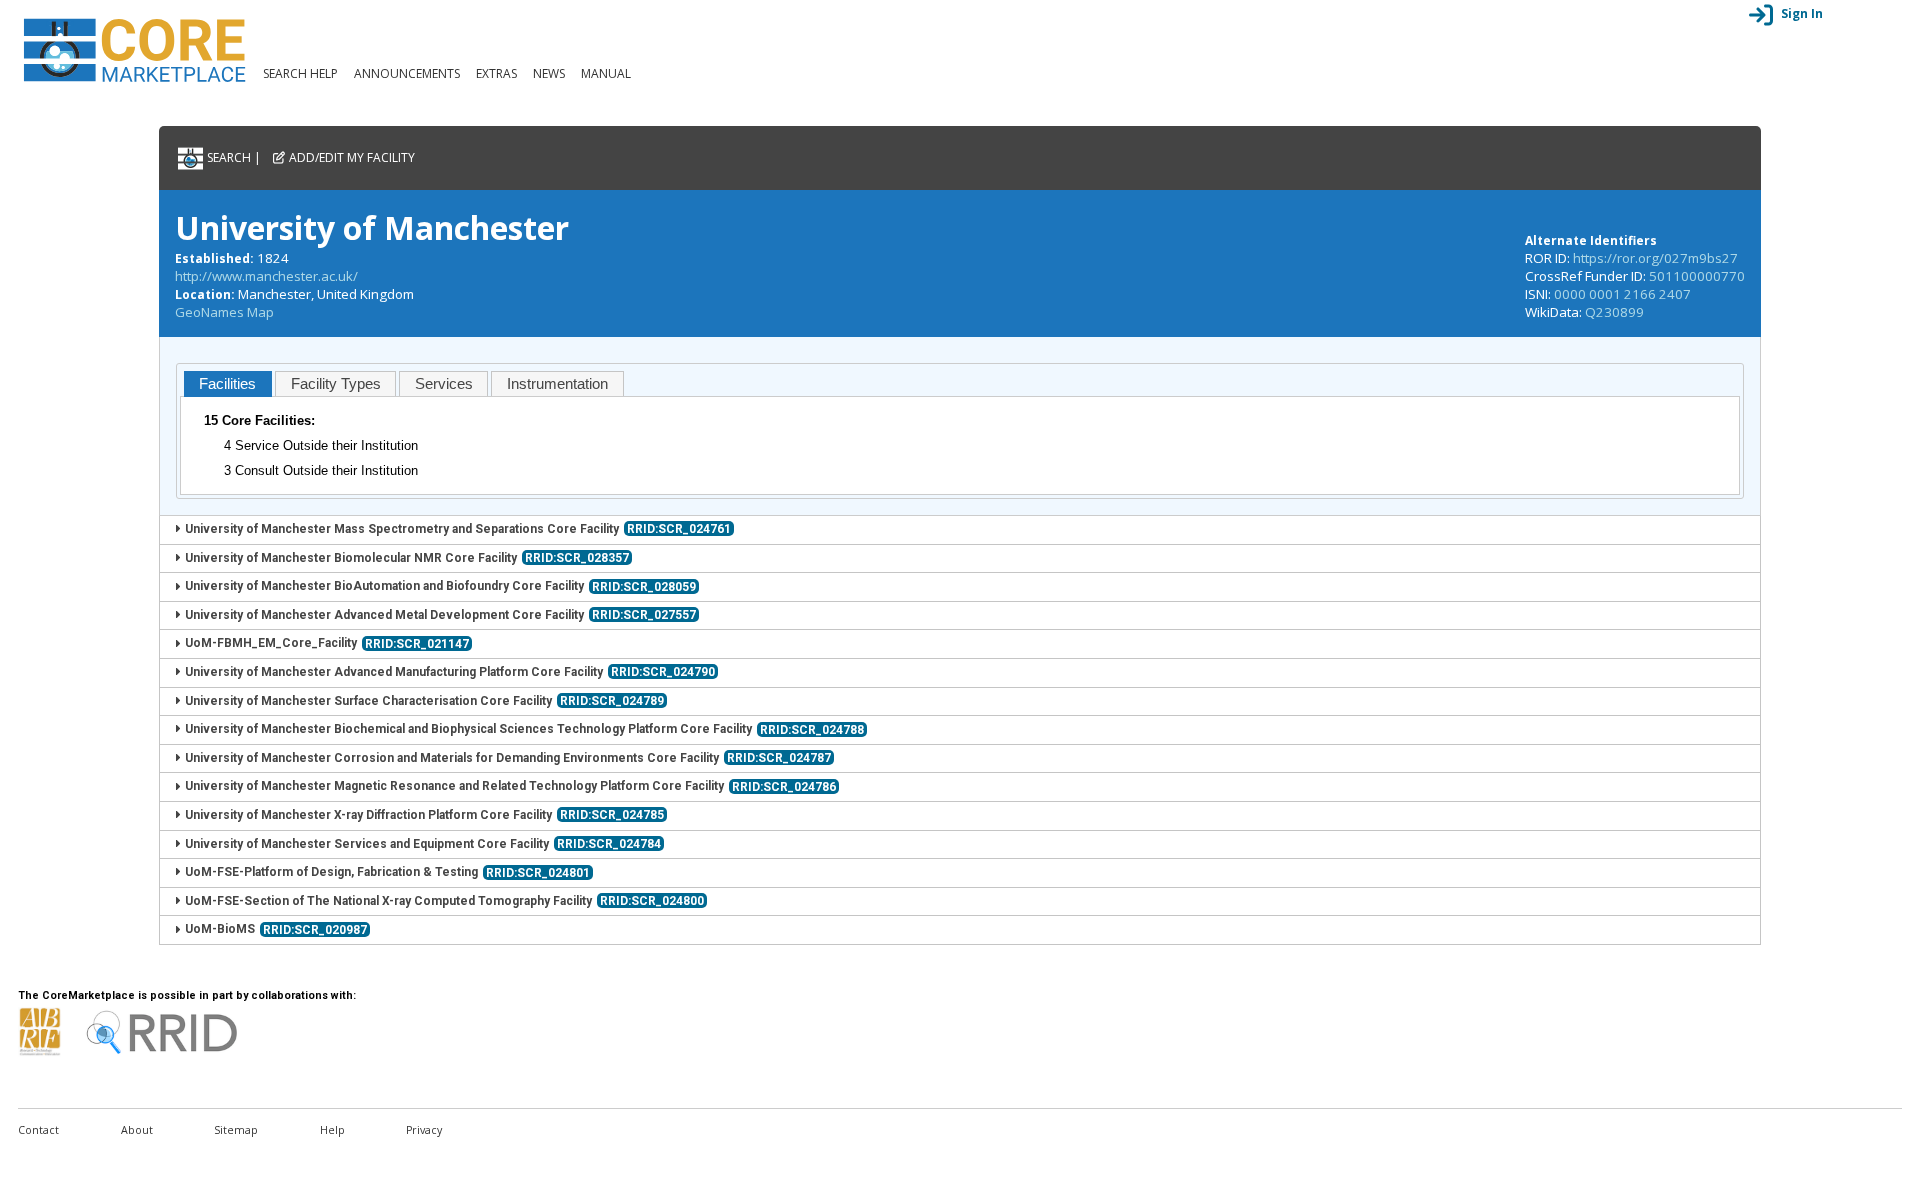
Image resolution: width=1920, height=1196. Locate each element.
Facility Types (336, 384)
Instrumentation (557, 384)
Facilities (227, 384)
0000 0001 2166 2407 (1622, 294)
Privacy (424, 1130)
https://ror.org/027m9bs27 (1655, 258)
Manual (606, 73)
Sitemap (236, 1130)
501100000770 (1697, 276)
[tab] (228, 383)
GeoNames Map (224, 312)
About (137, 1130)
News (549, 73)
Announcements (407, 73)
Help (332, 1130)
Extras (496, 73)
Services (444, 384)
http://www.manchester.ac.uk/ (266, 276)
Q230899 (1614, 312)
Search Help (300, 73)
